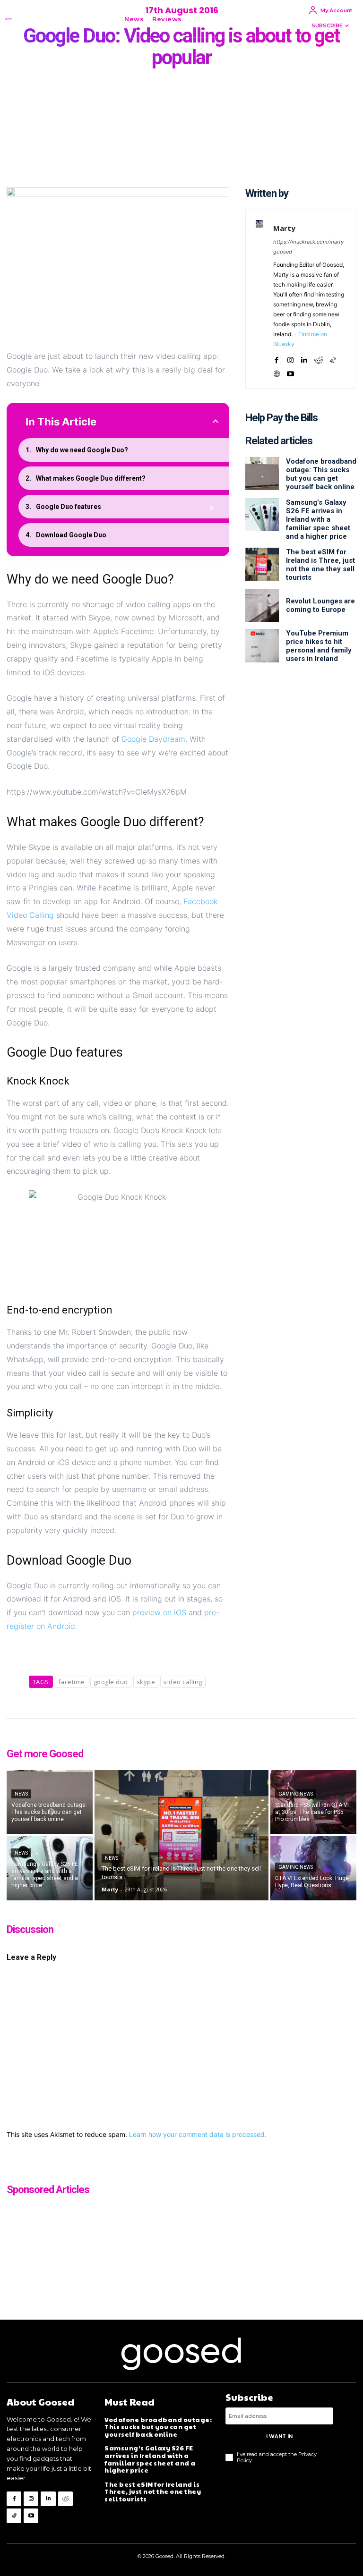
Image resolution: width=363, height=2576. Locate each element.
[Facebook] (277, 358)
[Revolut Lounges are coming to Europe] (262, 605)
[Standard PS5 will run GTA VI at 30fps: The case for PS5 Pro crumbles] (313, 1802)
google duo (111, 1682)
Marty (284, 228)
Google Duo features (69, 507)
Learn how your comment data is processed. (198, 2134)
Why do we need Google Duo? (82, 450)
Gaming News (296, 1794)
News (21, 1794)
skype (146, 1682)
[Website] (277, 371)
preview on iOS (159, 1612)
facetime (72, 1682)
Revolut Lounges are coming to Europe (320, 605)
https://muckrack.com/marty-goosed (310, 247)
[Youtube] (290, 371)
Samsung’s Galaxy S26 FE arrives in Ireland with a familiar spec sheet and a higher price (318, 519)
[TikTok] (333, 358)
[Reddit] (319, 358)
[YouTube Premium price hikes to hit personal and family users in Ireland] (262, 645)
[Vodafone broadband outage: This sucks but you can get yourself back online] (262, 474)
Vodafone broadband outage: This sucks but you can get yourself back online (321, 474)
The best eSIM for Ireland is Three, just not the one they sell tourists (320, 565)
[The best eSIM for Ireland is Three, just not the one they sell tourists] (262, 564)
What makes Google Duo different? (91, 478)
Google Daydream (153, 739)
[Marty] (259, 299)
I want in (279, 2436)
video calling (183, 1682)
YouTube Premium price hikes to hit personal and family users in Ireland (319, 646)
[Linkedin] (304, 358)
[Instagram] (290, 358)
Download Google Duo (71, 535)
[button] (200, 19)
